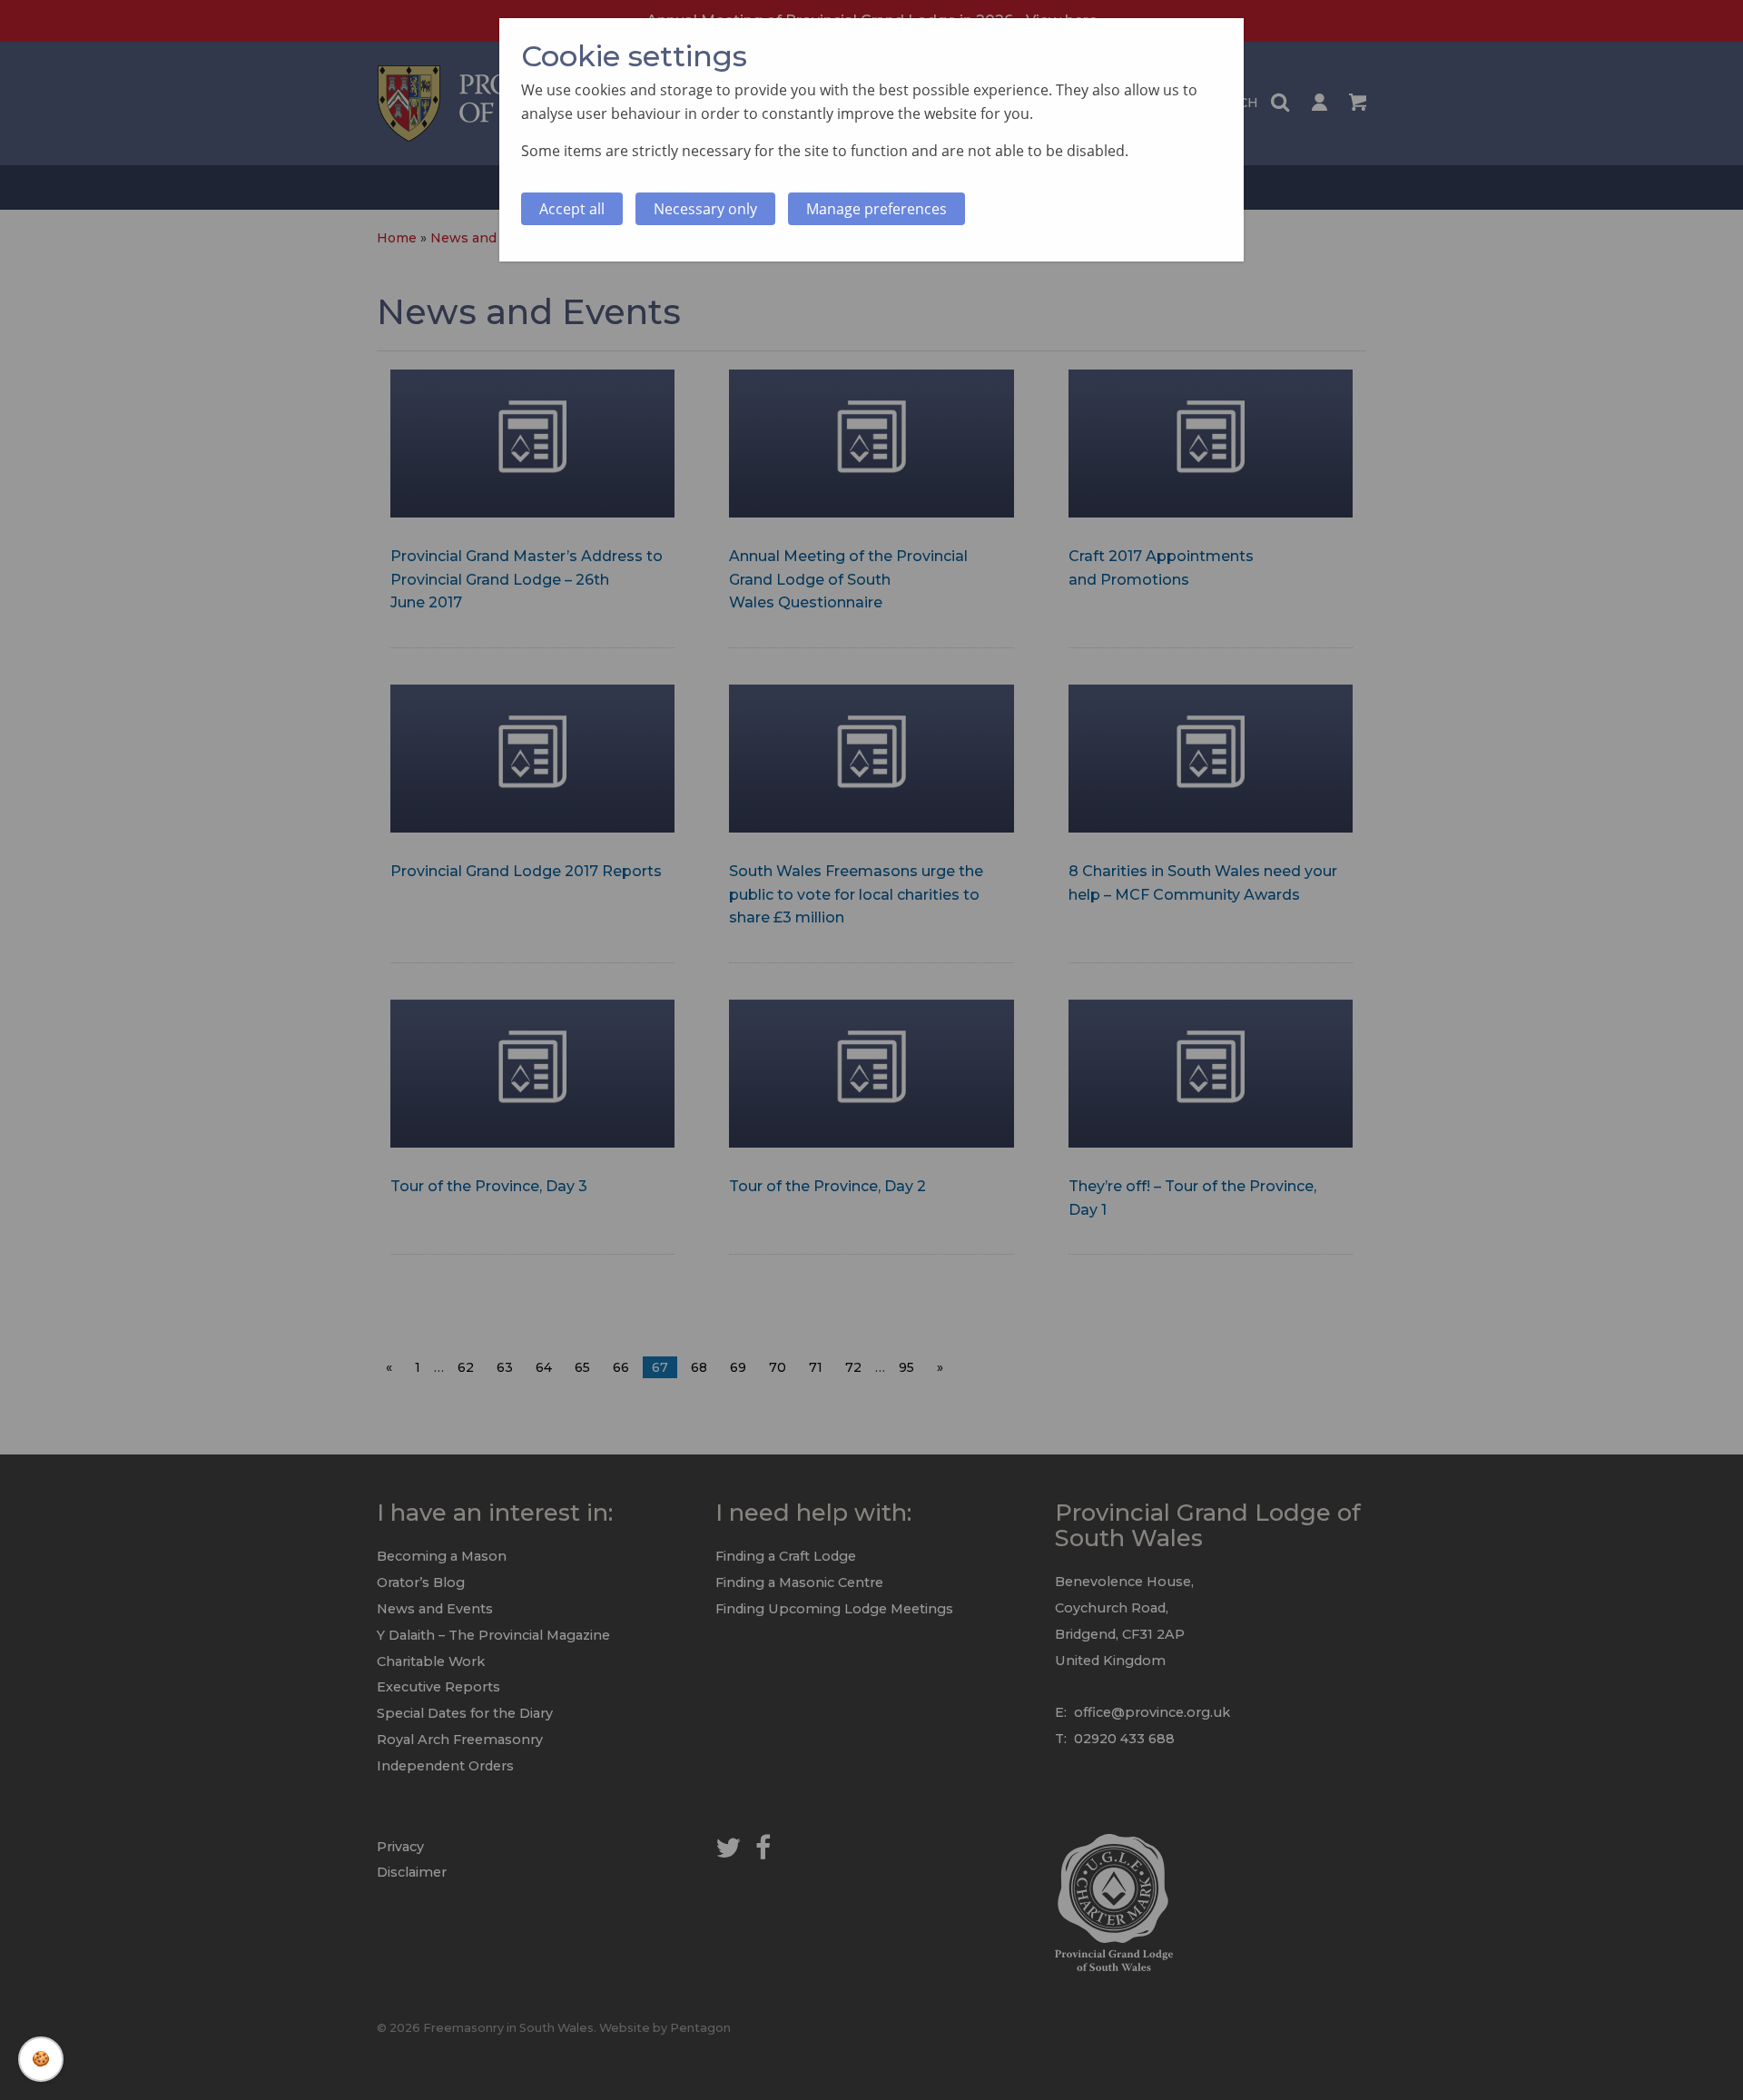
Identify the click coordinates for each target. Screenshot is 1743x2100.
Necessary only (705, 209)
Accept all (572, 209)
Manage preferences (876, 209)
